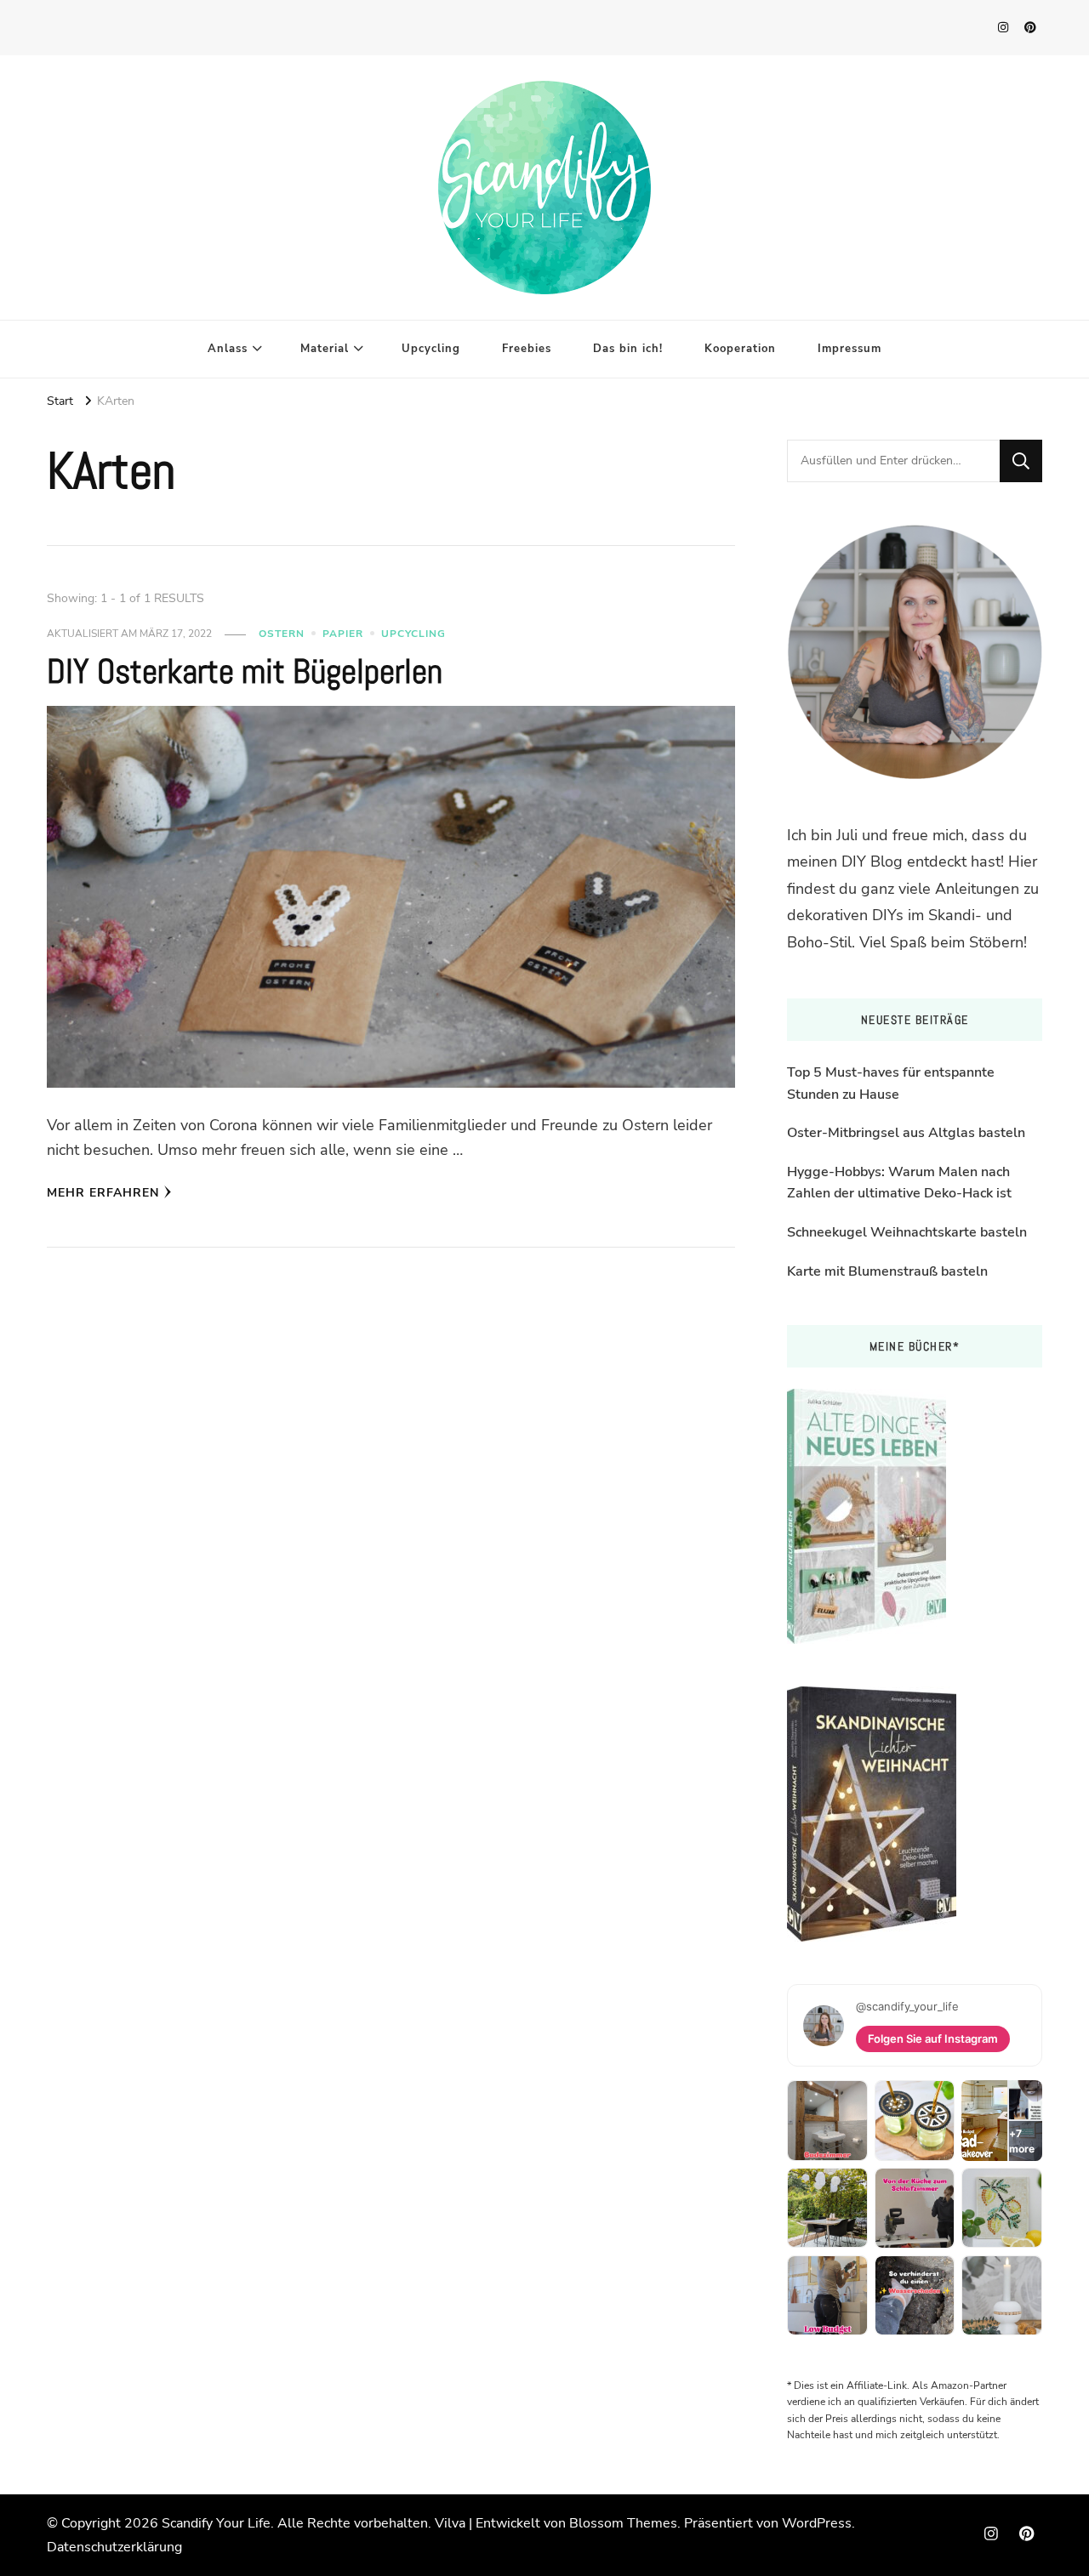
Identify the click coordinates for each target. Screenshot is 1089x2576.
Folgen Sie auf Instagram (933, 2039)
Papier (343, 634)
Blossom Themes (623, 2523)
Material (325, 349)
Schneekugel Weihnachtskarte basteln (907, 1232)
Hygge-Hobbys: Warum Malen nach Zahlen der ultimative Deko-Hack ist (899, 1183)
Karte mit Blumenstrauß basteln (887, 1271)
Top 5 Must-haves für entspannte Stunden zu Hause (891, 1083)
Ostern (282, 634)
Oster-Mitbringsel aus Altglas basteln (906, 1133)
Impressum (850, 349)
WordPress (817, 2523)
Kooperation (740, 349)
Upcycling (431, 349)
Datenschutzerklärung (114, 2547)
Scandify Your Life (216, 2523)
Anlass (228, 349)
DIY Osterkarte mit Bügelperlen (245, 671)
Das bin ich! (628, 349)
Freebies (527, 349)
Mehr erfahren (103, 1193)
